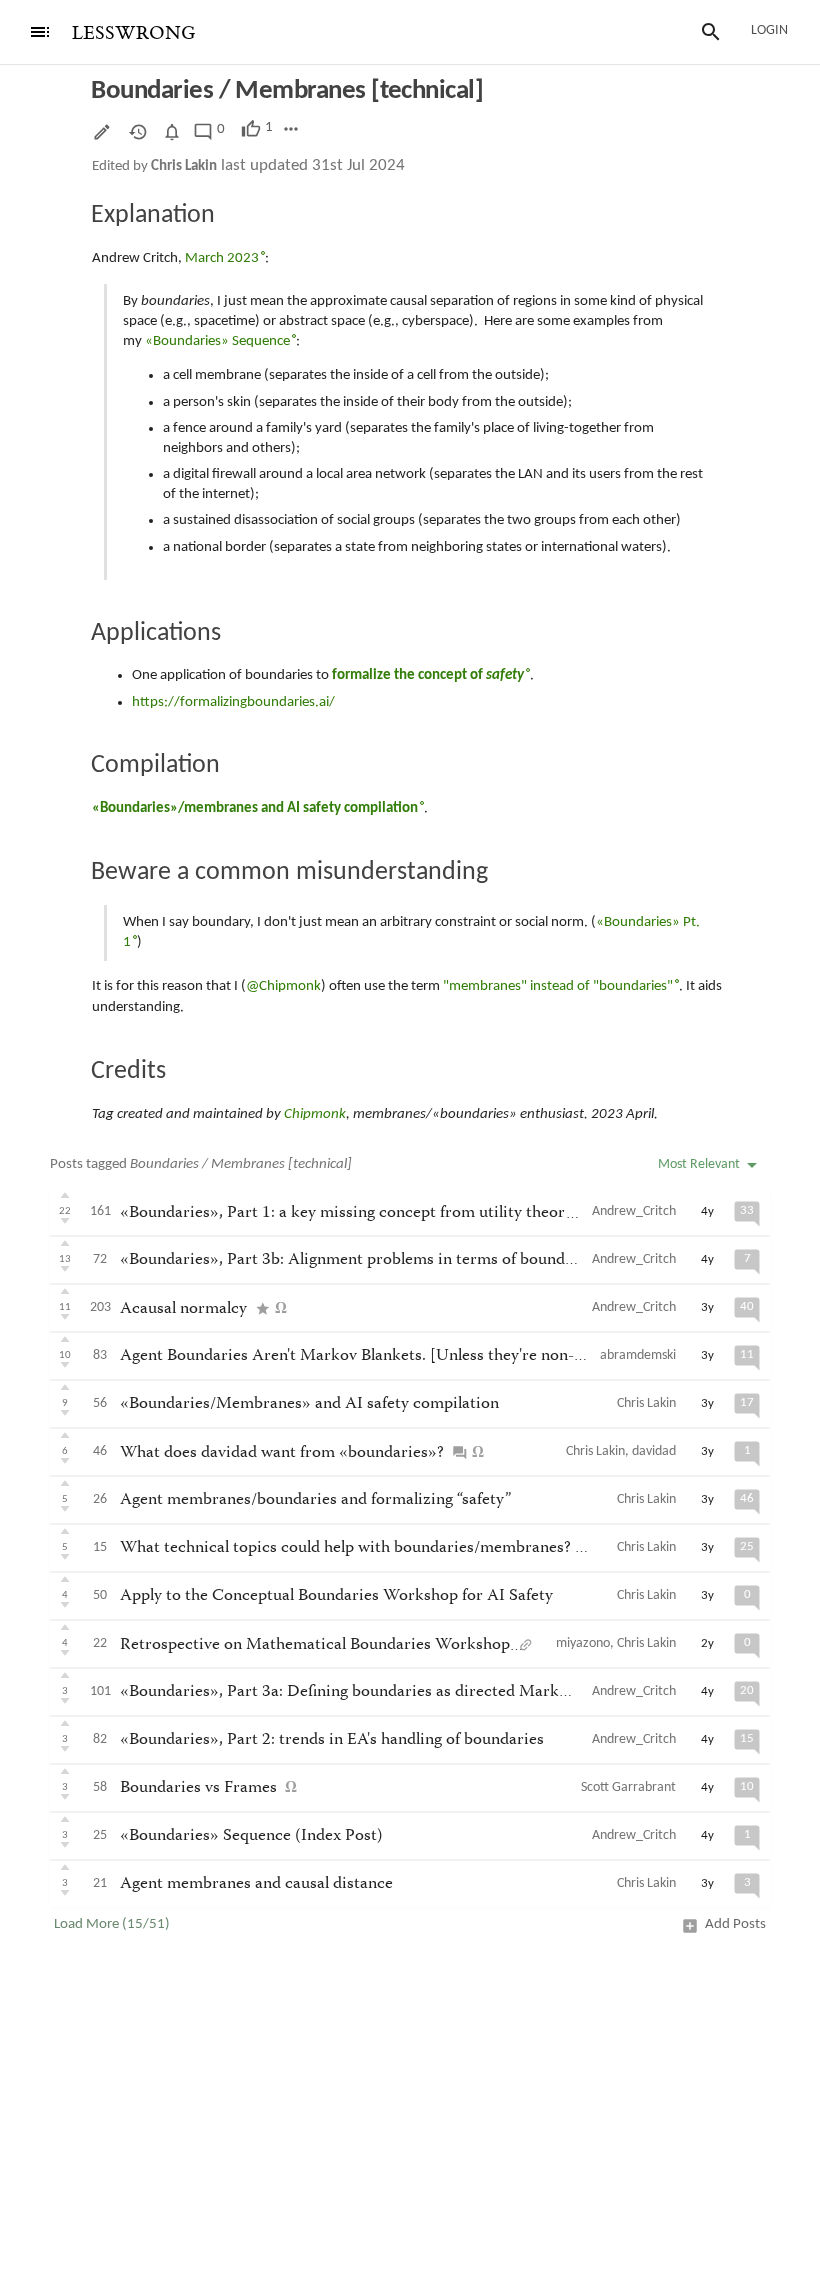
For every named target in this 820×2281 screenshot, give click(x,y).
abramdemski (638, 1355)
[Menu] (40, 32)
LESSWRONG (133, 33)
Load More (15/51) (112, 1924)
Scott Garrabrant (628, 1787)
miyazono (583, 1643)
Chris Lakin (184, 166)
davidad (654, 1451)
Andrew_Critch (634, 1211)
